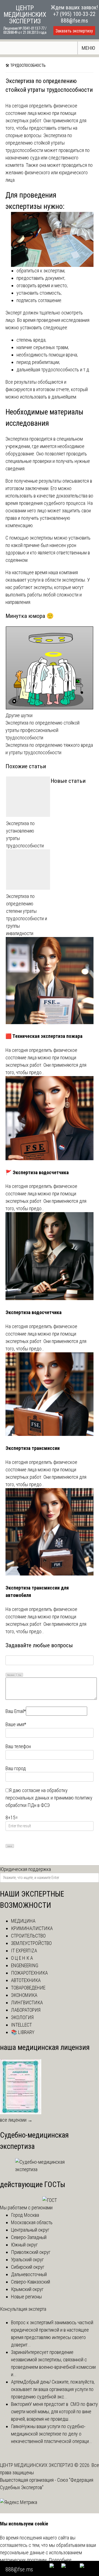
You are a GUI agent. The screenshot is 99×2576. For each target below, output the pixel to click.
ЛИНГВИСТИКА (27, 2003)
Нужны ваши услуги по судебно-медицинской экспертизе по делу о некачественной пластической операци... (52, 2434)
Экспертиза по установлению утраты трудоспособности (25, 834)
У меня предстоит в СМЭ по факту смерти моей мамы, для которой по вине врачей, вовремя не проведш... (54, 2411)
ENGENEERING (25, 1965)
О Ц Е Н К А (22, 1958)
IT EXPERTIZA (24, 1951)
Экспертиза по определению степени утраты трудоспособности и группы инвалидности (27, 915)
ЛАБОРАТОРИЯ (26, 2010)
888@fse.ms (74, 21)
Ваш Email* (16, 1711)
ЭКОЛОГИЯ (22, 2017)
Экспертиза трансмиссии (33, 1448)
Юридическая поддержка (25, 1869)
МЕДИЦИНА (23, 1921)
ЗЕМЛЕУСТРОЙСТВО (31, 1943)
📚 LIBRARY (23, 2032)
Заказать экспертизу (74, 31)
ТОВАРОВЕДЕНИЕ (28, 1988)
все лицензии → (16, 2120)
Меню (88, 48)
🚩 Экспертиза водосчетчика (37, 1172)
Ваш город (16, 1768)
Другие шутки (19, 715)
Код (20, 1675)
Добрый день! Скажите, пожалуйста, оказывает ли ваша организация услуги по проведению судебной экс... (53, 2389)
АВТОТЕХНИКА (26, 1980)
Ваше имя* (16, 1724)
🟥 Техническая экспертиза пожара (44, 1036)
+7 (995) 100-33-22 (74, 14)
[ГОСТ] (50, 2200)
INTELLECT (21, 2025)
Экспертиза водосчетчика (34, 1312)
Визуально (11, 1675)
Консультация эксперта (23, 2309)
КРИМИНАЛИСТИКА (32, 1928)
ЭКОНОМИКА (24, 1995)
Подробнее (60, 2560)
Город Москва (25, 2215)
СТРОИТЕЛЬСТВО (28, 1936)
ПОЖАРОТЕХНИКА (29, 1973)
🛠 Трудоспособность (26, 65)
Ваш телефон (18, 1746)
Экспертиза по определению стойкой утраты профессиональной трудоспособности (42, 730)
